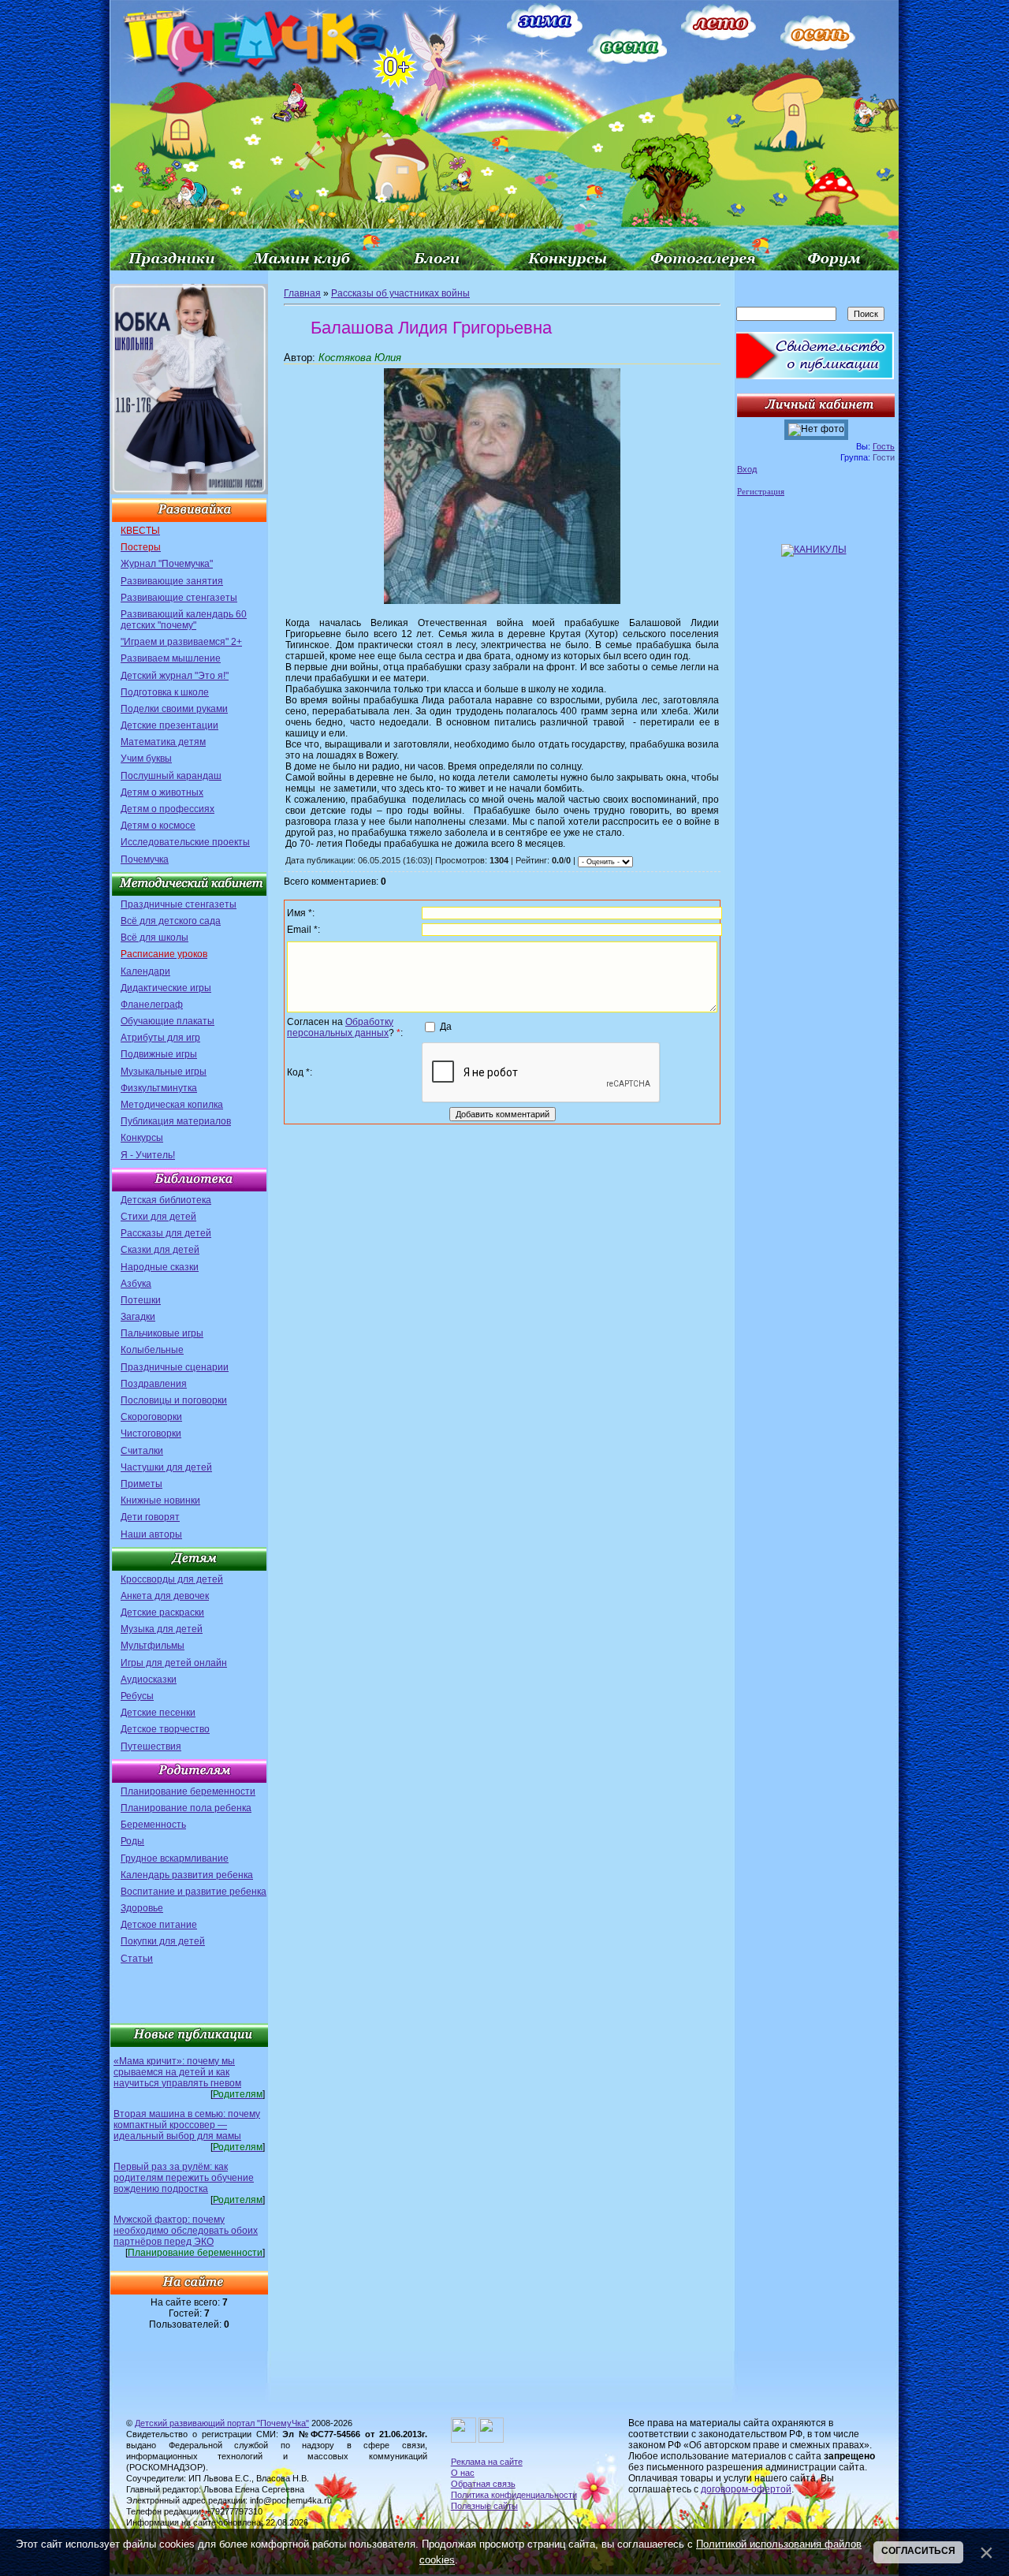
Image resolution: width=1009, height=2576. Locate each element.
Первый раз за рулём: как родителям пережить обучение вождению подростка (184, 2178)
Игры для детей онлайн (174, 1663)
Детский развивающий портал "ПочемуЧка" (222, 2423)
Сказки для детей (160, 1250)
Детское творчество (165, 1729)
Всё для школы (155, 938)
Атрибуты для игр (160, 1038)
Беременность (153, 1825)
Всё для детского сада (171, 921)
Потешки (141, 1300)
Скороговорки (151, 1417)
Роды (132, 1841)
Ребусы (137, 1696)
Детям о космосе (158, 826)
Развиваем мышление (171, 658)
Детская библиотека (166, 1200)
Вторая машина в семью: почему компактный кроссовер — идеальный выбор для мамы (187, 2125)
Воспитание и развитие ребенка (194, 1892)
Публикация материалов (176, 1121)
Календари (145, 971)
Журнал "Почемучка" (167, 564)
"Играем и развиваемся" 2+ (181, 642)
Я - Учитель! (148, 1155)
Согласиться (918, 2551)
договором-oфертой (746, 2489)
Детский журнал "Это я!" (175, 676)
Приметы (141, 1484)
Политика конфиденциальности (514, 2495)
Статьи (137, 1959)
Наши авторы (151, 1534)
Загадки (138, 1317)
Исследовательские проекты (185, 842)
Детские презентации (169, 725)
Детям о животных (162, 792)
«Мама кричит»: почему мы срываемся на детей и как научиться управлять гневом (177, 2072)
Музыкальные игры (164, 1072)
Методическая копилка (172, 1105)
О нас (463, 2473)
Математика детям (163, 742)
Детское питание (159, 1925)
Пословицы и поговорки (174, 1400)
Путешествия (151, 1747)
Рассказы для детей (166, 1233)
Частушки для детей (166, 1467)
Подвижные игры (159, 1054)
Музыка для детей (162, 1629)
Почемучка (145, 859)
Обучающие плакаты (168, 1021)
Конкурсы (142, 1138)
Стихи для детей (158, 1217)
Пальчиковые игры (162, 1333)
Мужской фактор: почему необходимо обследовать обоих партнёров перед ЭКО (186, 2231)
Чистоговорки (151, 1433)
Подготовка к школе (165, 692)
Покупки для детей (163, 1941)
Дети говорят (150, 1517)
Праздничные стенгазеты (179, 904)
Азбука (136, 1284)
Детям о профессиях (168, 809)
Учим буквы (146, 759)
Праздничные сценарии (175, 1367)
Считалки (142, 1451)
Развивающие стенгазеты (179, 598)
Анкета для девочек (165, 1596)
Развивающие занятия (172, 581)
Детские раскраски (162, 1612)
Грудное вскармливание (175, 1858)
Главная (302, 293)
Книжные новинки (160, 1500)
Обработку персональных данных (340, 1027)
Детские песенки (158, 1713)
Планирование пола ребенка (186, 1808)
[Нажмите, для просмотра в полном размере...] (502, 601)
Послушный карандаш (171, 776)
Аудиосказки (149, 1679)
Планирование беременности (188, 1791)
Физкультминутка (159, 1088)
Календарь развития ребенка (187, 1875)
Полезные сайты (484, 2506)
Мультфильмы (153, 1646)
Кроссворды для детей (172, 1579)
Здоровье (142, 1908)
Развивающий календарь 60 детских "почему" (184, 620)
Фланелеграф (152, 1005)
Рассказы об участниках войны (400, 293)
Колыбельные (152, 1350)
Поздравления (154, 1384)
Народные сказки (160, 1267)
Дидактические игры (166, 988)
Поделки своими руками (174, 709)
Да (446, 1027)
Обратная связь (483, 2484)
